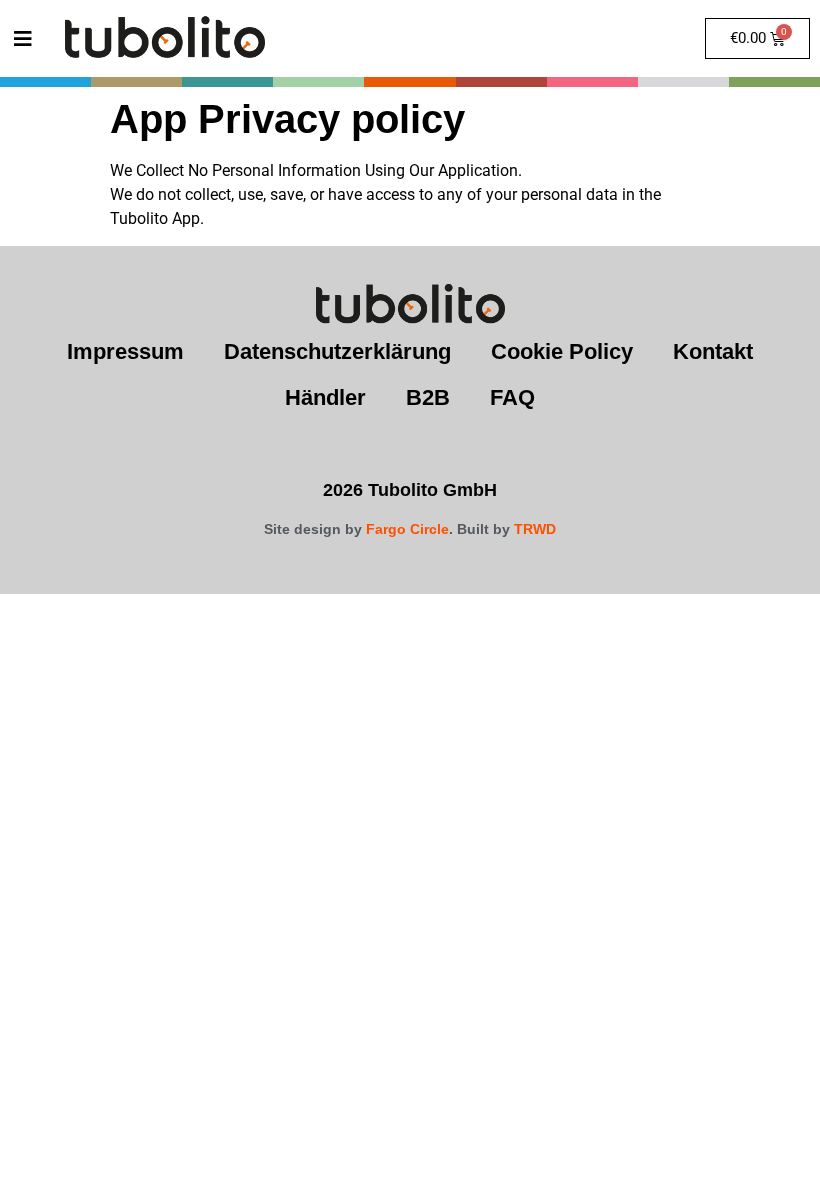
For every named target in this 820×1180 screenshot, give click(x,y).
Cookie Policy (562, 351)
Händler (325, 397)
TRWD (535, 529)
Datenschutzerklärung (337, 351)
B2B (428, 397)
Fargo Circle (407, 529)
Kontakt (713, 351)
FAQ (512, 397)
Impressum (125, 351)
